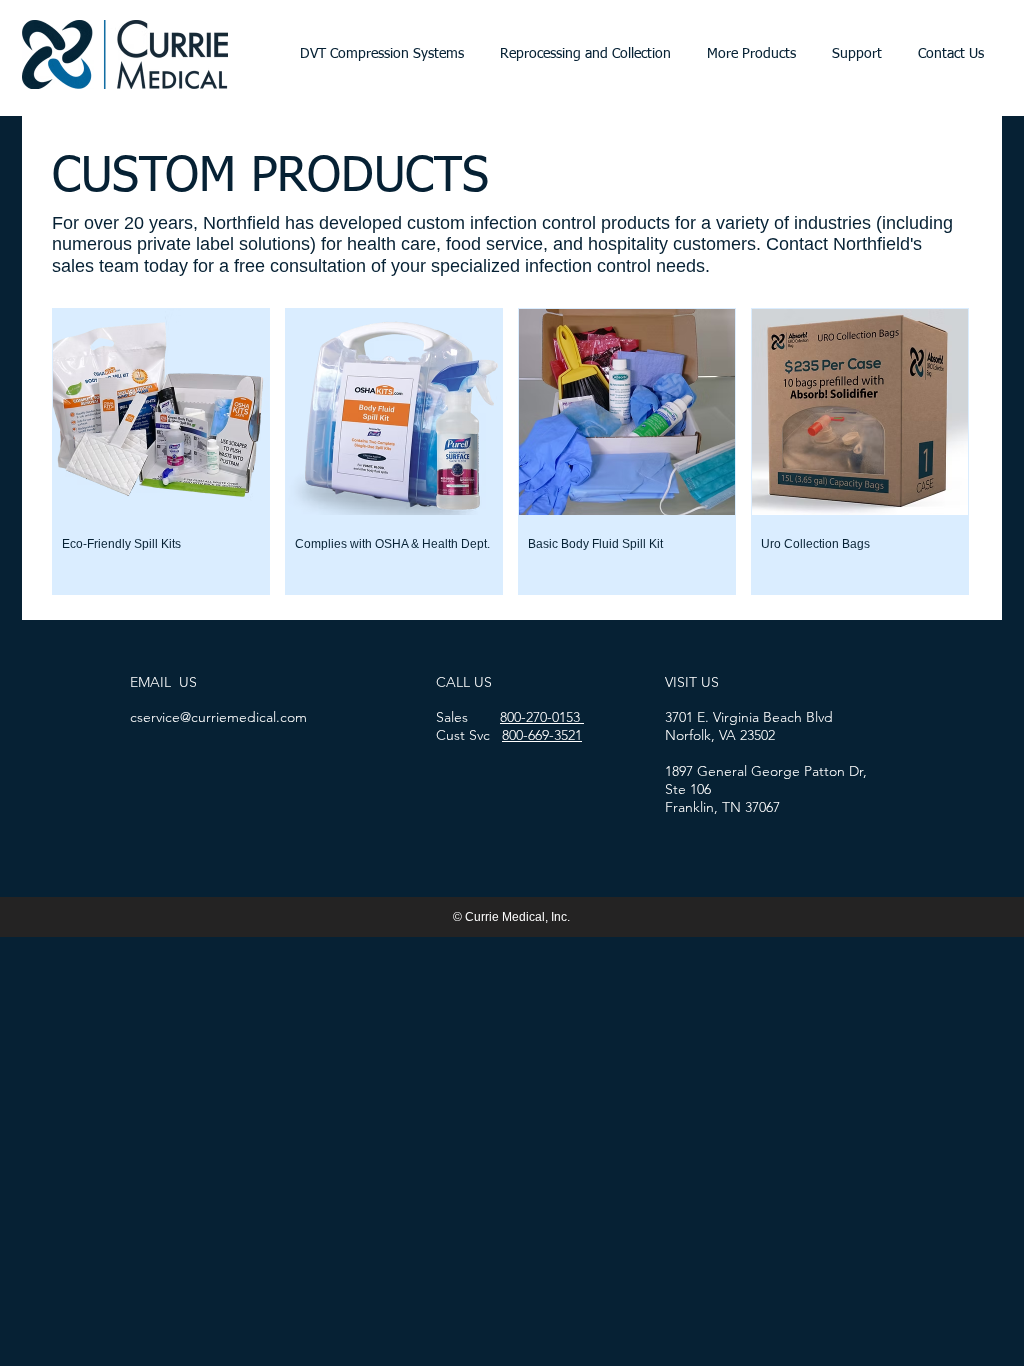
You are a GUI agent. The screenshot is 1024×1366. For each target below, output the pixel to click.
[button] (381, 54)
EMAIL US (163, 682)
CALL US (464, 682)
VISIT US (692, 682)
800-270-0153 (542, 717)
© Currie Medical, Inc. (510, 917)
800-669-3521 (542, 735)
